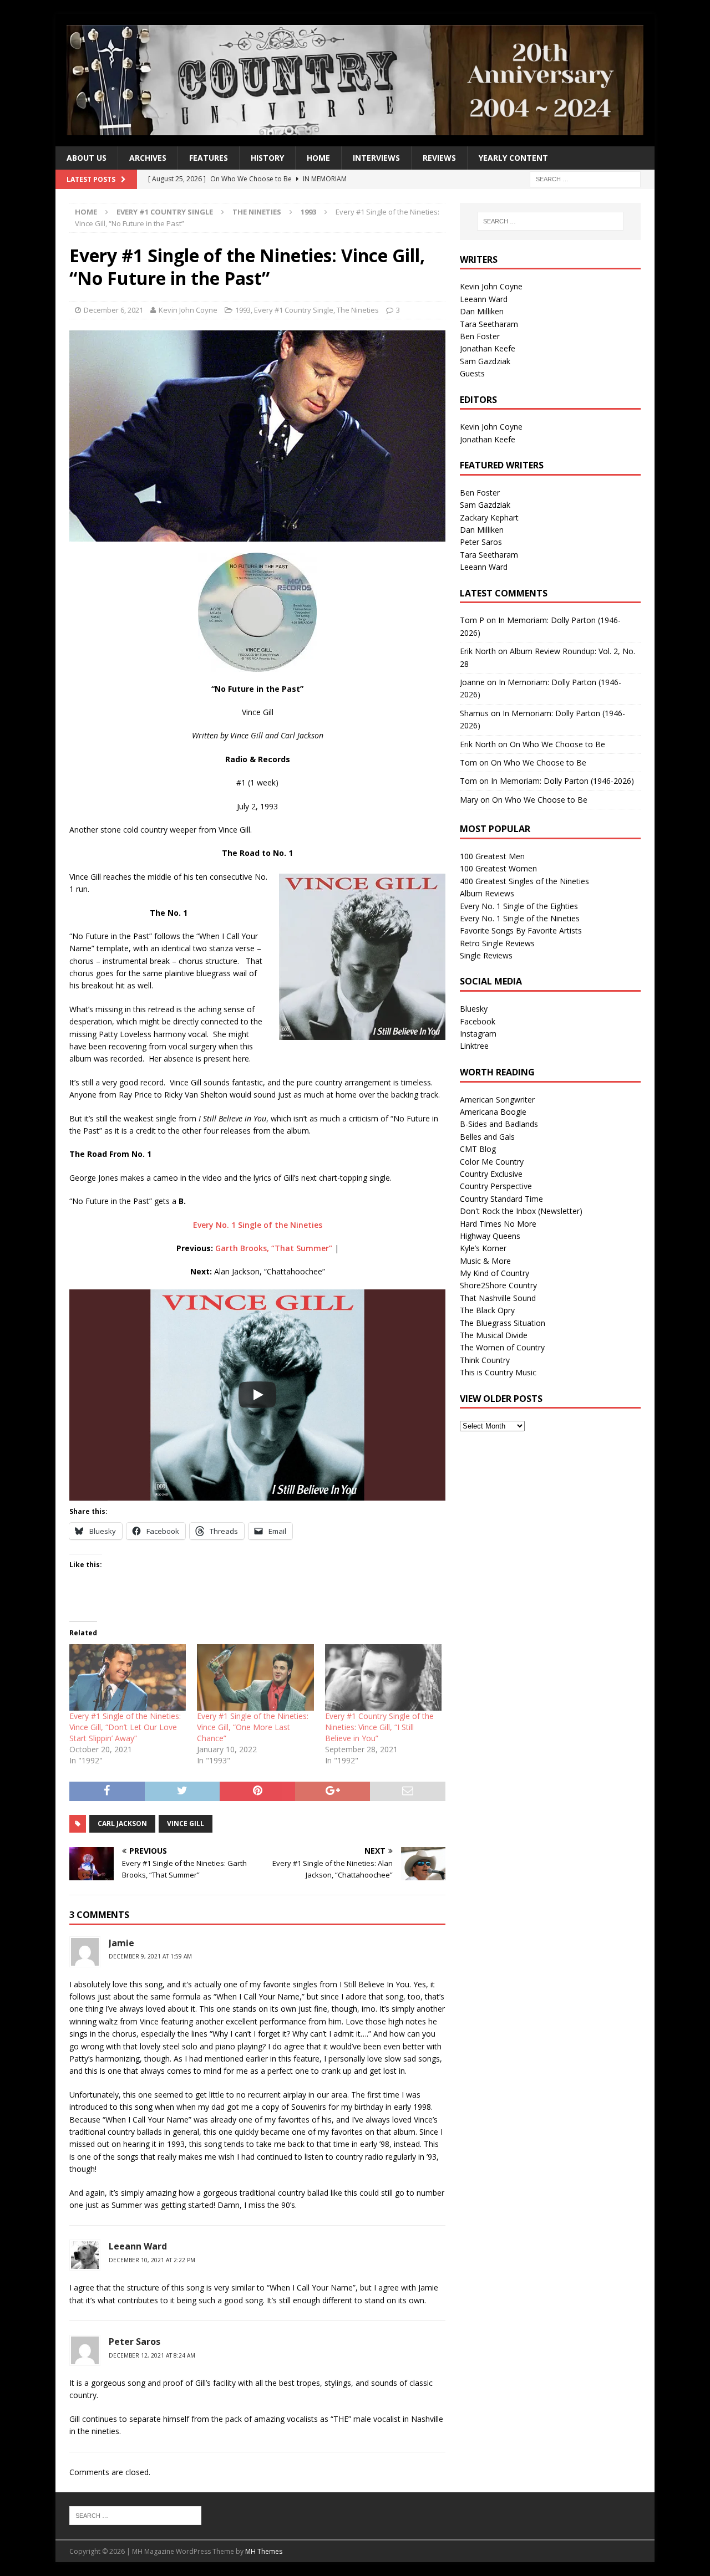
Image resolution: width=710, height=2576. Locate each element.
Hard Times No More (498, 1224)
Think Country (485, 1360)
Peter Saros (481, 542)
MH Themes (264, 2551)
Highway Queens (490, 1236)
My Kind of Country (495, 1273)
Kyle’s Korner (483, 1248)
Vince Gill (186, 1823)
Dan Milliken (482, 311)
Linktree (474, 1046)
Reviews (439, 158)
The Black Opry (487, 1310)
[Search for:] (585, 178)
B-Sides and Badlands (499, 1124)
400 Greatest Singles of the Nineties (524, 881)
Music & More (485, 1261)
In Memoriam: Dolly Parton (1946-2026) (562, 781)
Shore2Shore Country (498, 1285)
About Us (87, 158)
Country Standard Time (501, 1199)
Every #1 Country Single (165, 212)
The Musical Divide (494, 1335)
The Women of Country (502, 1347)
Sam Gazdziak (485, 361)
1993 (243, 310)
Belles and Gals (487, 1137)
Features (209, 158)
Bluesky (474, 1009)
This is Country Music (498, 1372)
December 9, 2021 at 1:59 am (150, 1956)
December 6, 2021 (113, 310)
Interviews (376, 158)
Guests (472, 373)
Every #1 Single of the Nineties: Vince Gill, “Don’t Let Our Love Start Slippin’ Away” (125, 1727)
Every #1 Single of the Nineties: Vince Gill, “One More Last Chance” (253, 1727)
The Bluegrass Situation (503, 1323)
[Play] (257, 1395)
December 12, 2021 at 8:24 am (152, 2355)
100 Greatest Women (498, 868)
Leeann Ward (138, 2246)
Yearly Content (513, 158)
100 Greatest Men (492, 856)
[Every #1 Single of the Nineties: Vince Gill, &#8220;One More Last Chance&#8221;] (255, 1677)
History (267, 158)
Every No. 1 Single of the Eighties (519, 906)
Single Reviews (486, 955)
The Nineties (257, 212)
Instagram (478, 1034)
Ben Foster (480, 336)
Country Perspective (496, 1186)
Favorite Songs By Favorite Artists (521, 930)
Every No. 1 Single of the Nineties (258, 1225)
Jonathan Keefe (488, 348)
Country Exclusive (491, 1174)
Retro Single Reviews (497, 943)
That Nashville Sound (498, 1298)
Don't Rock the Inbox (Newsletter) (521, 1211)
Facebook (478, 1021)
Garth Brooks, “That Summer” (274, 1248)
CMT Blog (478, 1149)
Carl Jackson (122, 1823)
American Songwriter (497, 1100)
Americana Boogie (493, 1112)
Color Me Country (492, 1162)
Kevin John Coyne (188, 310)
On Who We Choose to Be (557, 744)
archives (148, 158)
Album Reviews (487, 893)
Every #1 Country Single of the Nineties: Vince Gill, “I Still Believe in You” (379, 1727)
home (318, 158)
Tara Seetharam (489, 324)
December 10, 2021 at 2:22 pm (152, 2260)
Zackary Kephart (489, 517)
